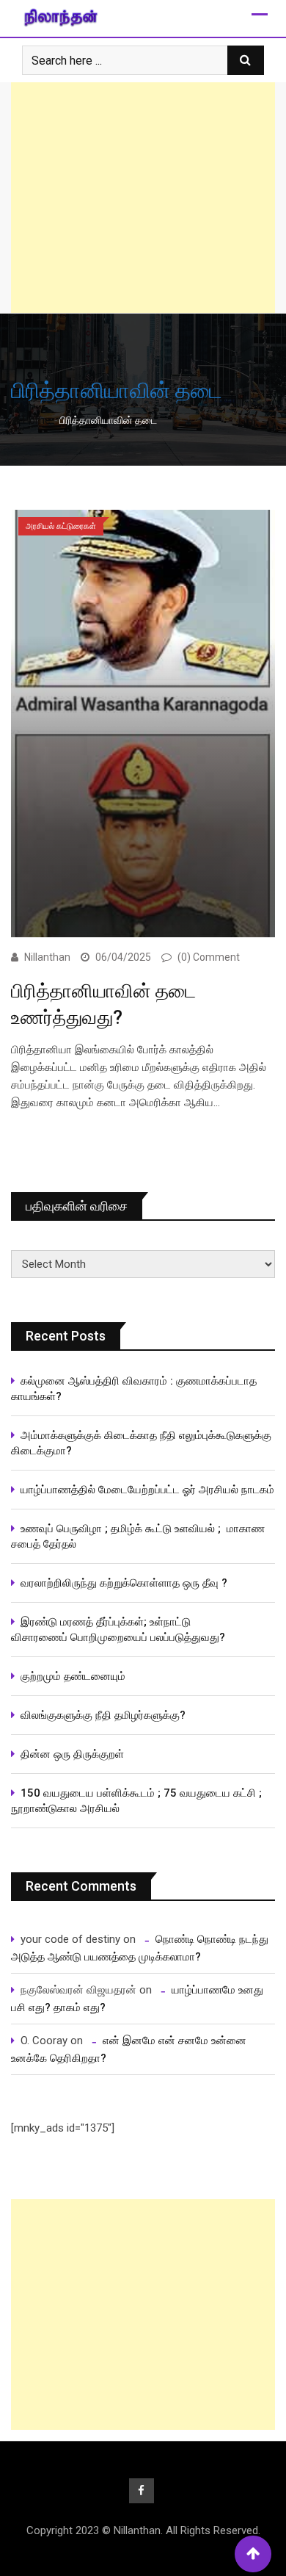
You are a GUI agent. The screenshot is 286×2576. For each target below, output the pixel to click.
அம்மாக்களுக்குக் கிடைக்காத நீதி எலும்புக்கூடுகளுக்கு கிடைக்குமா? (141, 1443)
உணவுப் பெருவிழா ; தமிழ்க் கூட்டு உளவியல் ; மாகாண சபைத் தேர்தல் (138, 1536)
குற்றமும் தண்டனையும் (73, 1676)
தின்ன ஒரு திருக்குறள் (72, 1754)
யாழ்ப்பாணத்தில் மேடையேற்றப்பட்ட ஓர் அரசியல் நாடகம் (147, 1490)
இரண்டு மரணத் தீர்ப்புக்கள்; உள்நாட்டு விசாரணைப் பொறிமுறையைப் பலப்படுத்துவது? (118, 1630)
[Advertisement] (143, 198)
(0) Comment (209, 957)
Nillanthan (47, 957)
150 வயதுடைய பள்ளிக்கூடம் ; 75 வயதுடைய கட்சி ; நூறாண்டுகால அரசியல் (136, 1801)
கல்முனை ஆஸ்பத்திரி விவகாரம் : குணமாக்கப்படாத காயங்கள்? (134, 1389)
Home (36, 420)
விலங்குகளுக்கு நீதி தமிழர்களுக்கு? (103, 1715)
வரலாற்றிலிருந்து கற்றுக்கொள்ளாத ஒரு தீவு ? (124, 1583)
